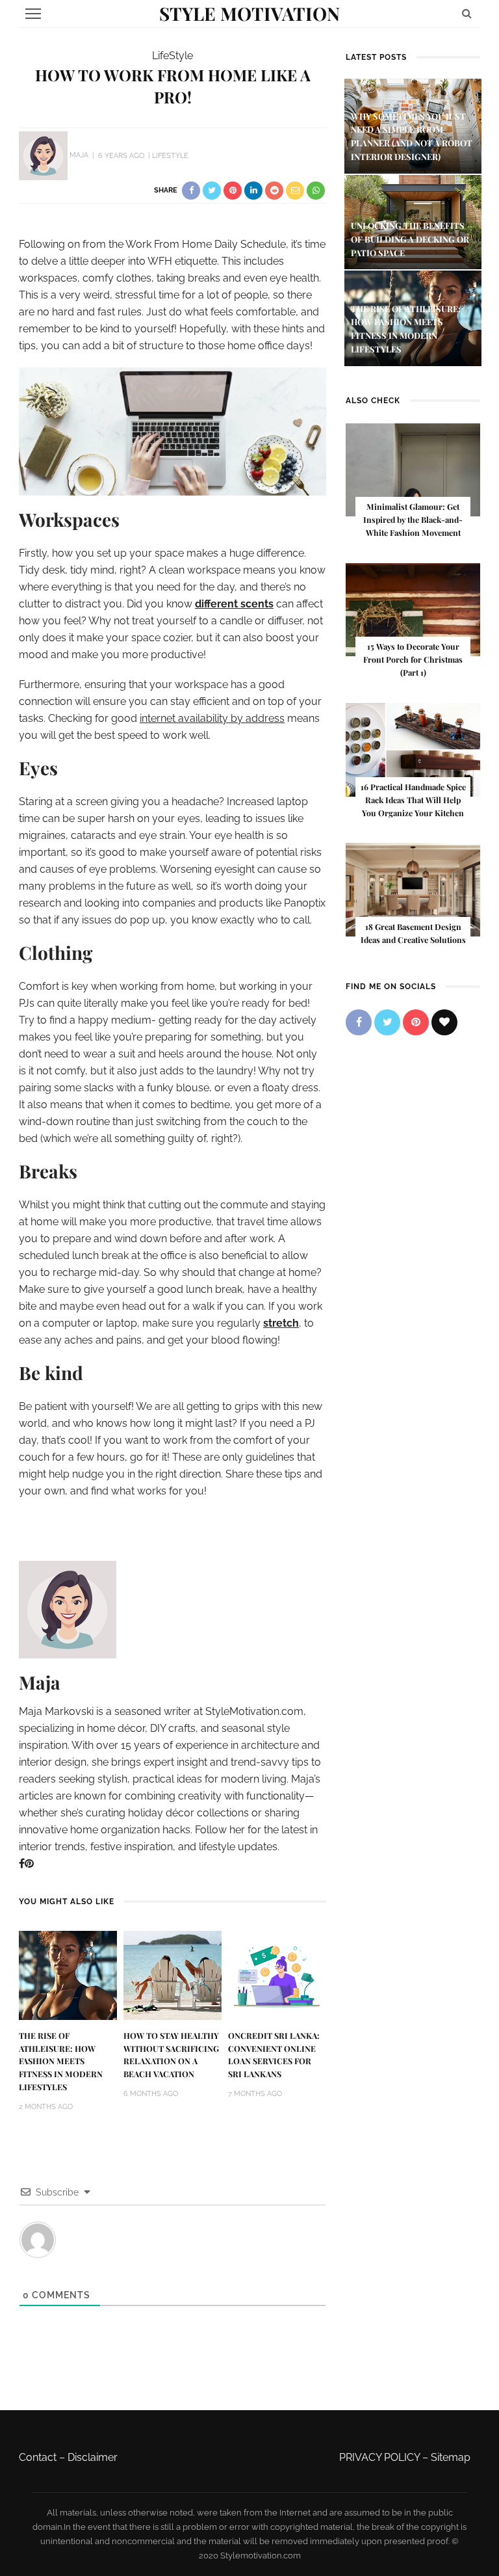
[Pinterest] (29, 1864)
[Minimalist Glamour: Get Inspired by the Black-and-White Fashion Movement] (413, 469)
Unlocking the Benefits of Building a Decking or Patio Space (410, 239)
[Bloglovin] (444, 1022)
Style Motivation (249, 13)
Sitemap (451, 2457)
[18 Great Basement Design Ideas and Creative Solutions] (413, 889)
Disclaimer (93, 2457)
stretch (281, 1323)
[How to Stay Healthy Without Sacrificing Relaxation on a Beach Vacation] (173, 1975)
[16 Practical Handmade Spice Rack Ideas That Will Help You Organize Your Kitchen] (413, 749)
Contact (38, 2457)
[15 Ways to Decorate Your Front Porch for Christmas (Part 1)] (413, 609)
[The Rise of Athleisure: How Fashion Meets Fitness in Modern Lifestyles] (68, 1975)
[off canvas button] (33, 14)
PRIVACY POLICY (379, 2457)
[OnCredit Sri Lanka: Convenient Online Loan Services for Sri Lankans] (277, 1975)
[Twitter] (387, 1022)
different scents (234, 604)
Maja (79, 156)
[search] (467, 13)
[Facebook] (22, 1864)
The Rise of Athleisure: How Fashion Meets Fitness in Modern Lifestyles (61, 2062)
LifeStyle (173, 56)
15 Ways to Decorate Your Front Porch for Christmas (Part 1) (413, 659)
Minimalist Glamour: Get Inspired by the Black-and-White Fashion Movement (413, 520)
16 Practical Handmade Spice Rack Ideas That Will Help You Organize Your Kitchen (413, 800)
